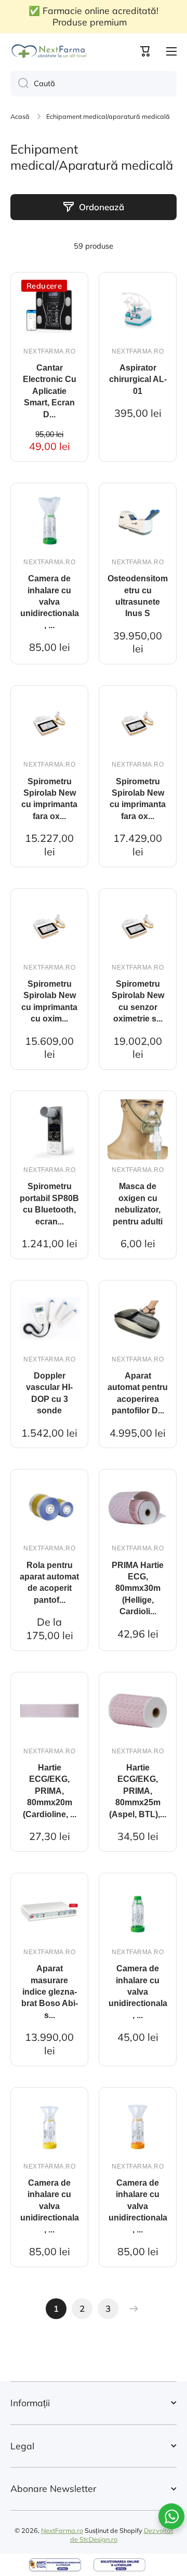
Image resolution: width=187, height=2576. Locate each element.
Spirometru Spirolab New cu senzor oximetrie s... (138, 1001)
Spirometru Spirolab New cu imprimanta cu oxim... (49, 1001)
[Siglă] (49, 51)
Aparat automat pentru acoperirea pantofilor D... (138, 1393)
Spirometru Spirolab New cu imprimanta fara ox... (49, 799)
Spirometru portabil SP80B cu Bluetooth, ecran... (49, 1204)
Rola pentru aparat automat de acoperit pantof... (49, 1583)
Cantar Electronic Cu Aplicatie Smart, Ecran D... (50, 391)
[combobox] (94, 84)
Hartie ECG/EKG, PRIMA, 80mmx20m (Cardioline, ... (50, 1791)
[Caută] (19, 84)
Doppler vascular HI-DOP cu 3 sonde (49, 1393)
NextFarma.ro (62, 2530)
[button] (145, 51)
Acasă (20, 116)
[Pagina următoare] (131, 2309)
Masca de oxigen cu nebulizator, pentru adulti (138, 1204)
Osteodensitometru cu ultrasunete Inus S (138, 596)
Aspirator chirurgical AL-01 (138, 379)
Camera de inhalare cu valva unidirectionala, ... (50, 602)
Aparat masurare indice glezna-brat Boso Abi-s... (50, 1992)
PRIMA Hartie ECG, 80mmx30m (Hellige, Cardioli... (138, 1589)
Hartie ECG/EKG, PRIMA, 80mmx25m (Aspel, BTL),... (138, 1791)
